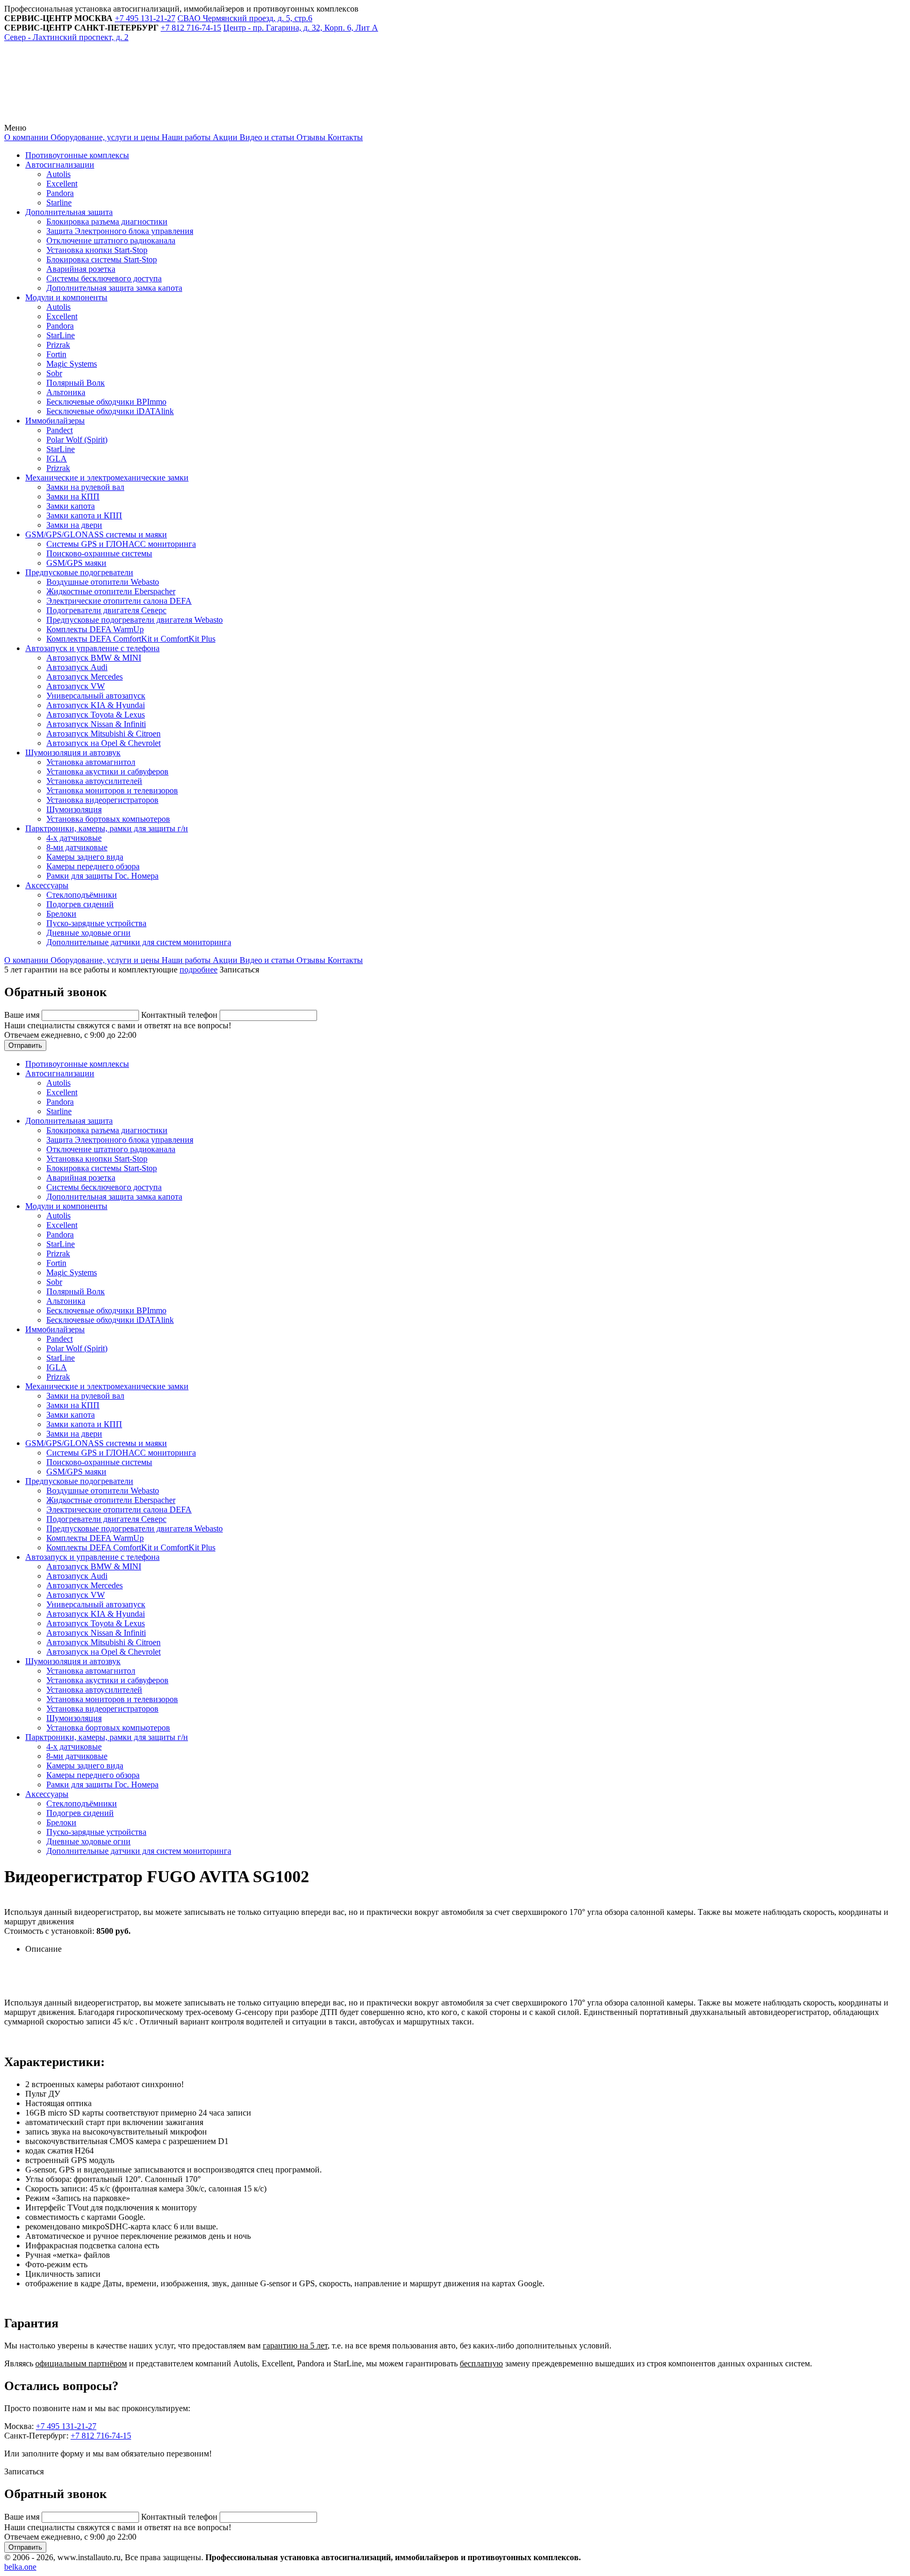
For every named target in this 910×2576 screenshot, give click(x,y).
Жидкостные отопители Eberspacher (111, 591)
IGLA (57, 459)
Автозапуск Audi (77, 667)
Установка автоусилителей (94, 781)
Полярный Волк (76, 383)
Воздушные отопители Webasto (103, 582)
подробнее (199, 970)
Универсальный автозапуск (96, 696)
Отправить (25, 1045)
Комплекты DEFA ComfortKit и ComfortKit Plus (131, 639)
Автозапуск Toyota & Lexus (96, 715)
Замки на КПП (73, 496)
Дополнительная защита (69, 212)
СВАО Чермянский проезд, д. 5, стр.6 (245, 18)
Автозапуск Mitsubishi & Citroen (103, 734)
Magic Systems (72, 364)
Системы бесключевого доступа (104, 278)
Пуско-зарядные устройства (96, 923)
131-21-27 (145, 18)
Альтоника (66, 392)
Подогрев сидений (80, 904)
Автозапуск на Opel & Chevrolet (103, 743)
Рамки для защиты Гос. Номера (102, 876)
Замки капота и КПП (84, 515)
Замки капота (71, 506)
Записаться (239, 970)
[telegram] (83, 118)
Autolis (58, 174)
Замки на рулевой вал (85, 487)
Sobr (54, 373)
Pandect (60, 430)
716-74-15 (191, 28)
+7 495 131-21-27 (66, 2426)
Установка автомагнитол (91, 762)
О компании (26, 137)
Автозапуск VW (76, 686)
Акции (224, 137)
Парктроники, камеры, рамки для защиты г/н (107, 828)
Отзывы (310, 137)
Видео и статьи (266, 137)
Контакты (344, 137)
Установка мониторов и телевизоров (112, 790)
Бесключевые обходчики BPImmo (106, 402)
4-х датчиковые (74, 838)
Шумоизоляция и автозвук (73, 753)
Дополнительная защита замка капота (114, 288)
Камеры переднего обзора (93, 866)
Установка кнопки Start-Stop (97, 250)
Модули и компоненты (66, 297)
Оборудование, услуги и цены (104, 137)
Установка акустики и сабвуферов (107, 771)
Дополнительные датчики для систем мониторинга (139, 942)
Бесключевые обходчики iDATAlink (110, 411)
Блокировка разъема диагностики (107, 222)
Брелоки (61, 914)
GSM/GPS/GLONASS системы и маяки (96, 534)
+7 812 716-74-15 (101, 2436)
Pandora (60, 193)
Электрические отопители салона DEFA (119, 601)
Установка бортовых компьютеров (108, 819)
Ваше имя (23, 1015)
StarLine (61, 335)
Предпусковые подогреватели (79, 572)
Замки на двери (74, 525)
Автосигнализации (60, 165)
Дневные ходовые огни (88, 933)
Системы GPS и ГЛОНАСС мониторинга (121, 544)
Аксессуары (47, 885)
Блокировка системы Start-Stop (102, 259)
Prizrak (58, 345)
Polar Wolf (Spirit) (77, 440)
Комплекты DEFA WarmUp (95, 629)
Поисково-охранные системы (99, 553)
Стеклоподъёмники (82, 895)
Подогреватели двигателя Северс (106, 610)
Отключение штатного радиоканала (111, 240)
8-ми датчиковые (77, 847)
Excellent (62, 184)
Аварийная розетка (81, 269)
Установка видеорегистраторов (102, 800)
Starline (59, 203)
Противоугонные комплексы (77, 155)
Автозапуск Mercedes (85, 677)
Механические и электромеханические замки (107, 478)
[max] (243, 118)
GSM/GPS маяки (76, 563)
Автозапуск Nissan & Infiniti (96, 724)
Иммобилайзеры (55, 421)
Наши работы (185, 137)
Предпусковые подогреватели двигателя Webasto (135, 620)
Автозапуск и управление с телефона (92, 648)
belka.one (20, 2567)
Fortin (56, 354)
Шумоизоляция (74, 809)
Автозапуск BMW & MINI (94, 658)
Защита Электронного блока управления (120, 231)
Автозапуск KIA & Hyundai (96, 705)
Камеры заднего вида (85, 857)
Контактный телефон (180, 1015)
